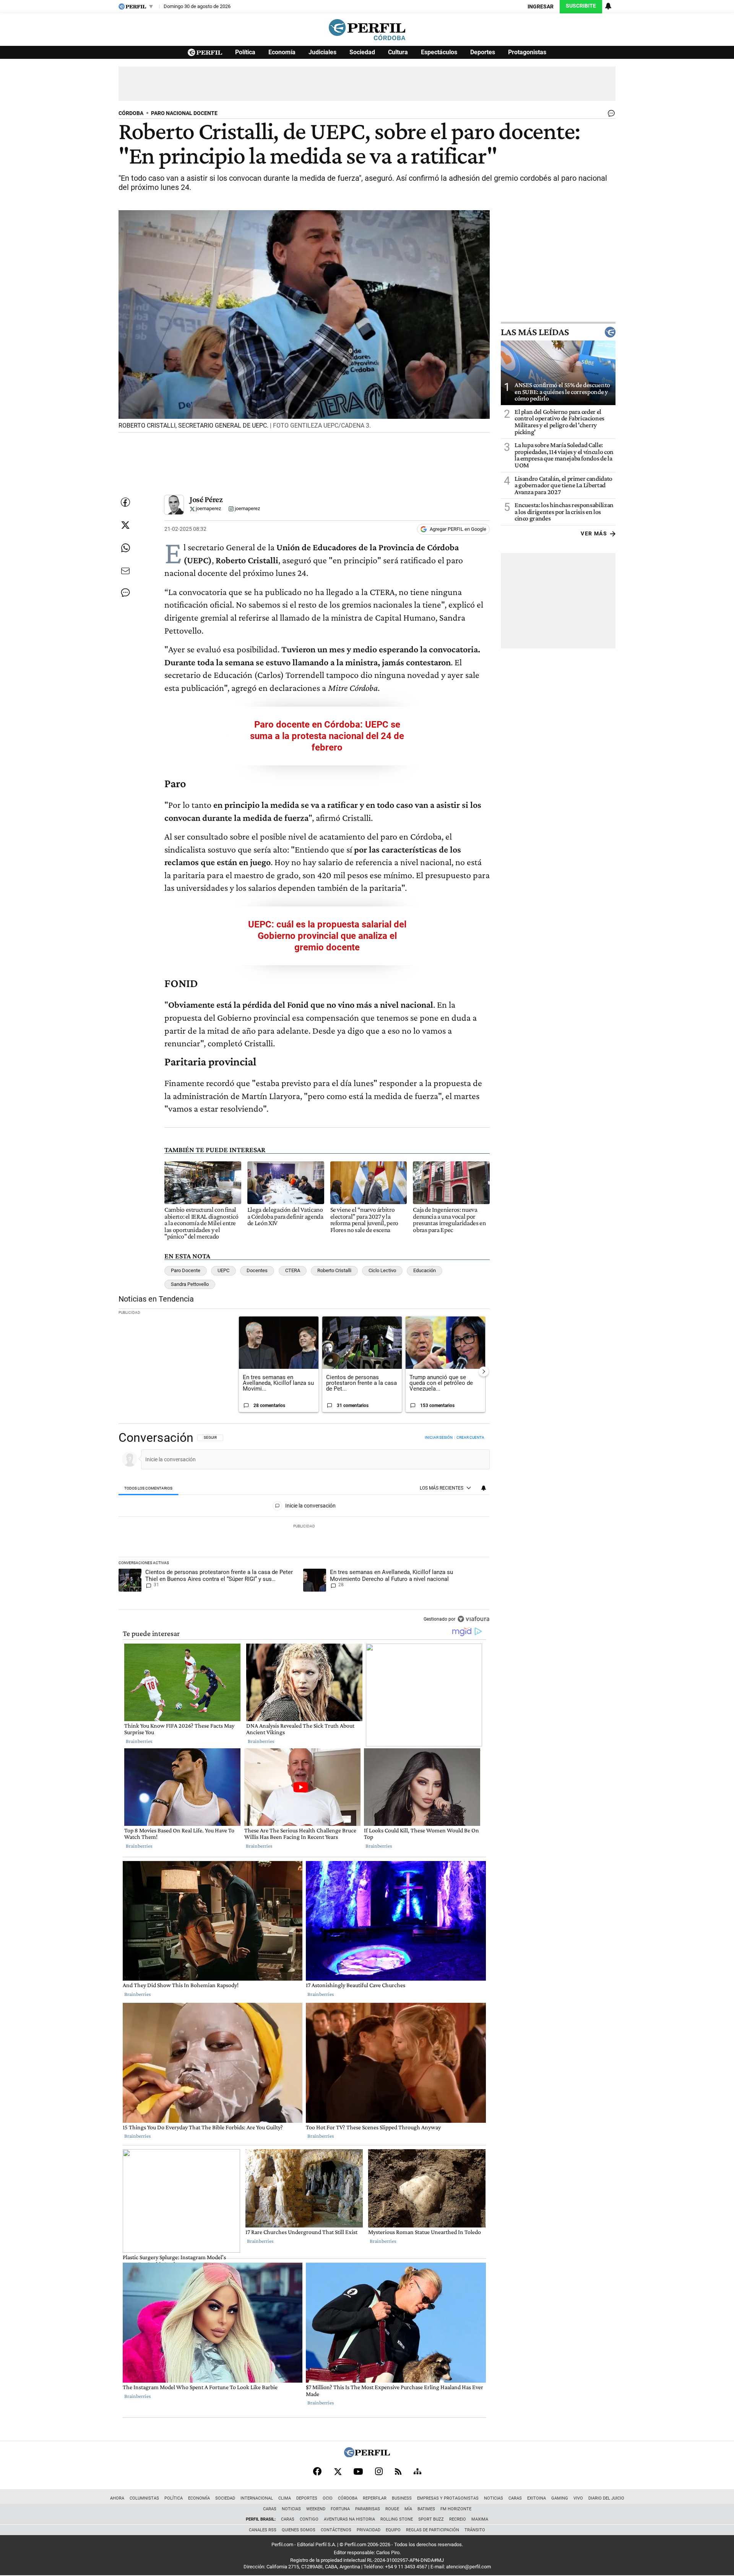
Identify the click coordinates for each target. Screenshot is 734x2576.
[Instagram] (379, 2471)
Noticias (494, 2498)
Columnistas (144, 2498)
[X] (338, 2471)
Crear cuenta (470, 1437)
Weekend (316, 2509)
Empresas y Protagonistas (448, 2498)
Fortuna (340, 2509)
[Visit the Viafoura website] (473, 1619)
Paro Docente (186, 1270)
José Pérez (206, 499)
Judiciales (322, 52)
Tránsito (475, 2530)
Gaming (560, 2498)
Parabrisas (368, 2509)
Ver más (594, 534)
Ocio (328, 2498)
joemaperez (208, 509)
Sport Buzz (431, 2519)
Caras (515, 2498)
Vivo (578, 2498)
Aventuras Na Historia (349, 2519)
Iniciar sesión (439, 1437)
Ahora (117, 2498)
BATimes (426, 2509)
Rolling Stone (397, 2519)
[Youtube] (358, 2471)
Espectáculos (439, 52)
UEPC (223, 1270)
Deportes (483, 52)
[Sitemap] (417, 2471)
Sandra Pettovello (190, 1284)
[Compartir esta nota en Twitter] (125, 525)
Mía (408, 2509)
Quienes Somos (299, 2530)
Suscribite (581, 6)
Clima (285, 2498)
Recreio (458, 2519)
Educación (425, 1270)
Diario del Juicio (606, 2498)
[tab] (149, 1488)
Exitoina (537, 2498)
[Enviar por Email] (125, 571)
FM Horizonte (456, 2509)
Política (245, 52)
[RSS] (398, 2471)
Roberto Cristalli (334, 1270)
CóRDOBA (131, 113)
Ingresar (541, 7)
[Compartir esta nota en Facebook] (125, 502)
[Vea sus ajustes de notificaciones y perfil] (608, 6)
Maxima (480, 2519)
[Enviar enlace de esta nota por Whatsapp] (125, 548)
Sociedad (362, 52)
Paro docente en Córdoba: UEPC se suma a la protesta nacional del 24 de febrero (327, 736)
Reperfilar (375, 2498)
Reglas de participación (433, 2530)
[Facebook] (317, 2471)
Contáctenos (336, 2530)
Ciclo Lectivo (382, 1270)
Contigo (309, 2519)
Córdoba (348, 2498)
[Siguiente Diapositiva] (484, 1371)
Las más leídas (535, 332)
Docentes (257, 1270)
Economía (282, 52)
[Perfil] (367, 2455)
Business (402, 2498)
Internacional (257, 2498)
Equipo (393, 2530)
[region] (304, 1529)
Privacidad (369, 2530)
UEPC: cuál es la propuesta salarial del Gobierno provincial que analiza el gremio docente (327, 936)
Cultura (398, 52)
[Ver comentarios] (610, 115)
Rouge (392, 2509)
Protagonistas (527, 52)
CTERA (293, 1270)
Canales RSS (263, 2530)
